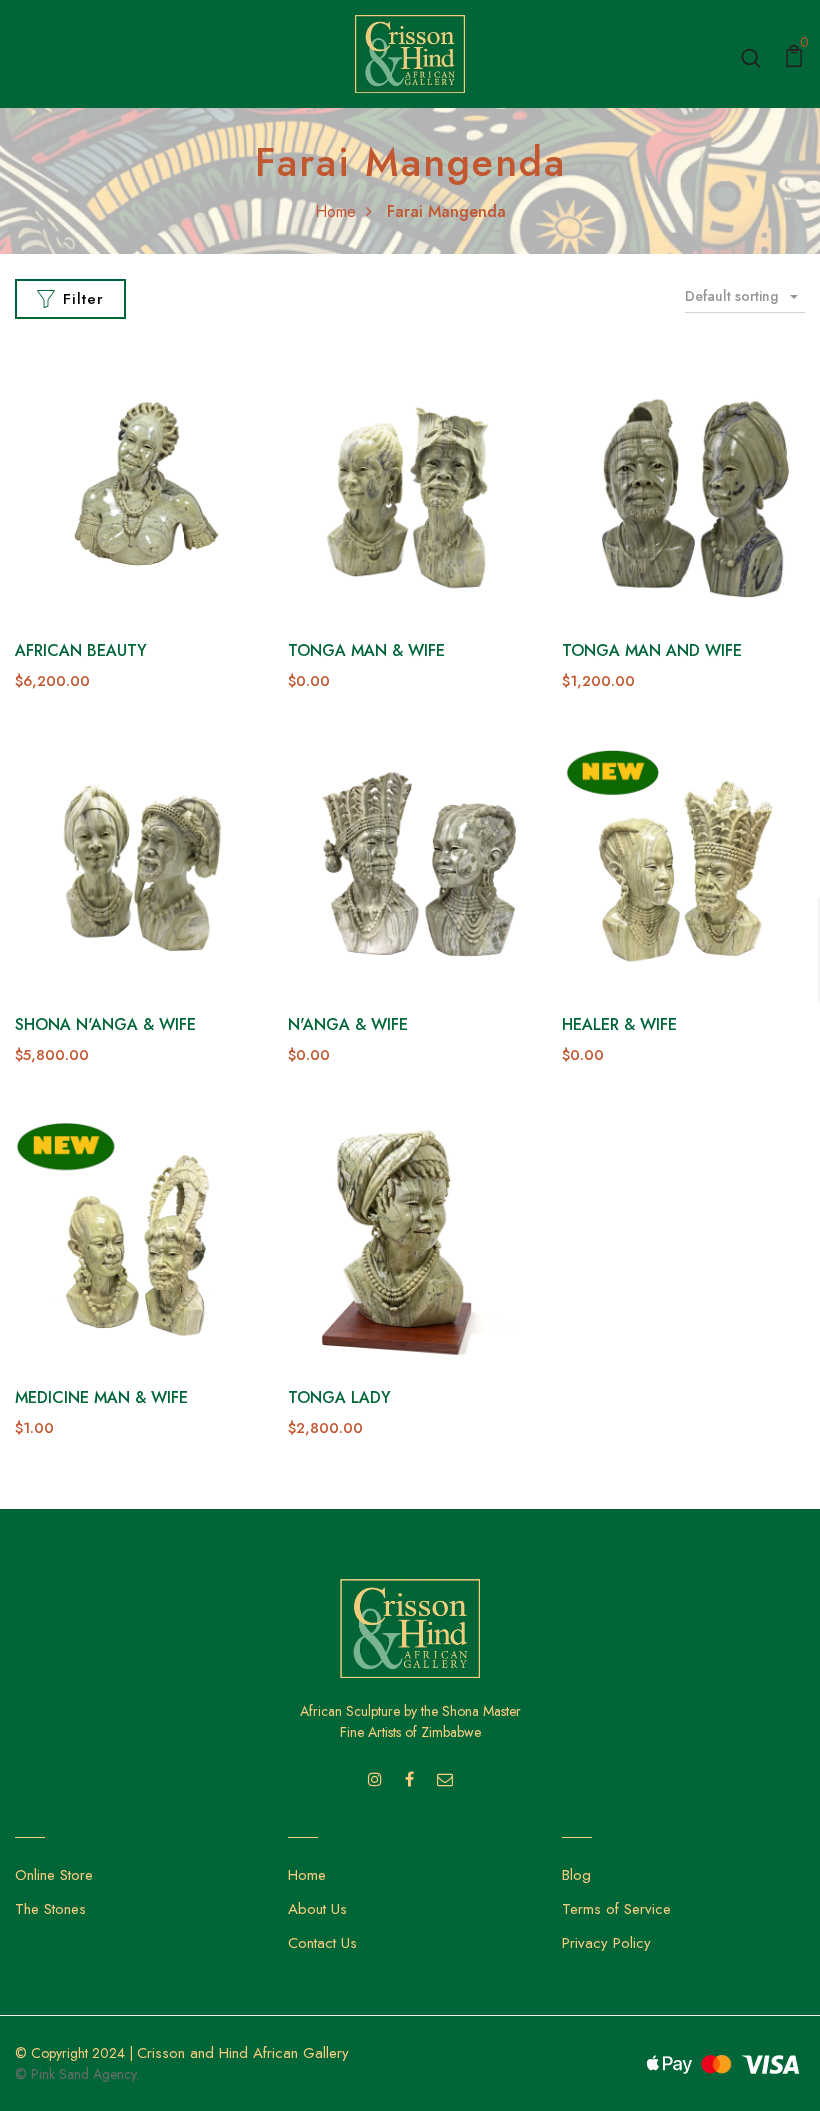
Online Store (54, 1875)
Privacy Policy (606, 1943)
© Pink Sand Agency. (77, 2074)
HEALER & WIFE (619, 1024)
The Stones (50, 1909)
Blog (576, 1875)
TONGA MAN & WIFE (366, 650)
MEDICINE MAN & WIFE (101, 1397)
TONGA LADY (339, 1397)
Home (335, 211)
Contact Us (322, 1943)
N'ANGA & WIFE (348, 1024)
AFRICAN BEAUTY (81, 650)
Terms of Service (616, 1909)
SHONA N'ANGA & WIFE (105, 1024)
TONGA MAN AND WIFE (652, 650)
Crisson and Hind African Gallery (243, 2053)
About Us (317, 1909)
